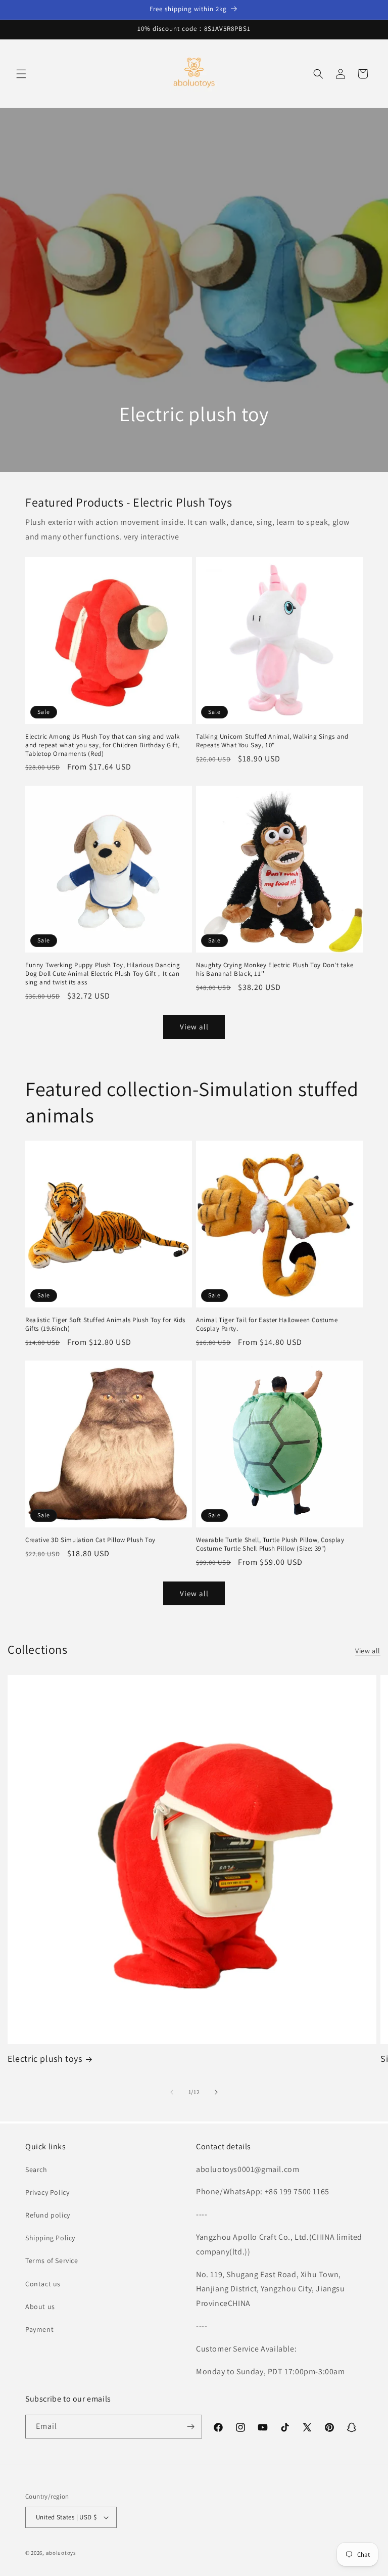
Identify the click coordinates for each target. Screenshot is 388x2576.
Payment (39, 2329)
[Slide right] (216, 2092)
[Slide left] (172, 2092)
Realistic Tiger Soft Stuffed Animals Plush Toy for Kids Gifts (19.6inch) (105, 1324)
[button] (21, 74)
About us (40, 2307)
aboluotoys (61, 2553)
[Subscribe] (190, 2427)
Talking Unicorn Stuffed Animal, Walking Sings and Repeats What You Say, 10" (272, 741)
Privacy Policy (47, 2192)
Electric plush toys (45, 2059)
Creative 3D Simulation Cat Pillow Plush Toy (90, 1540)
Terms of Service (52, 2261)
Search (36, 2170)
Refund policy (48, 2215)
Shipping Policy (50, 2238)
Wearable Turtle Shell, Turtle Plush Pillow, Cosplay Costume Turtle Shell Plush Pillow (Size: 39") (270, 1544)
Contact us (43, 2284)
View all (194, 1027)
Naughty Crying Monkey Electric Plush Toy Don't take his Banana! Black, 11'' (275, 969)
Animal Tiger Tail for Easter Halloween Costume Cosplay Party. (267, 1324)
